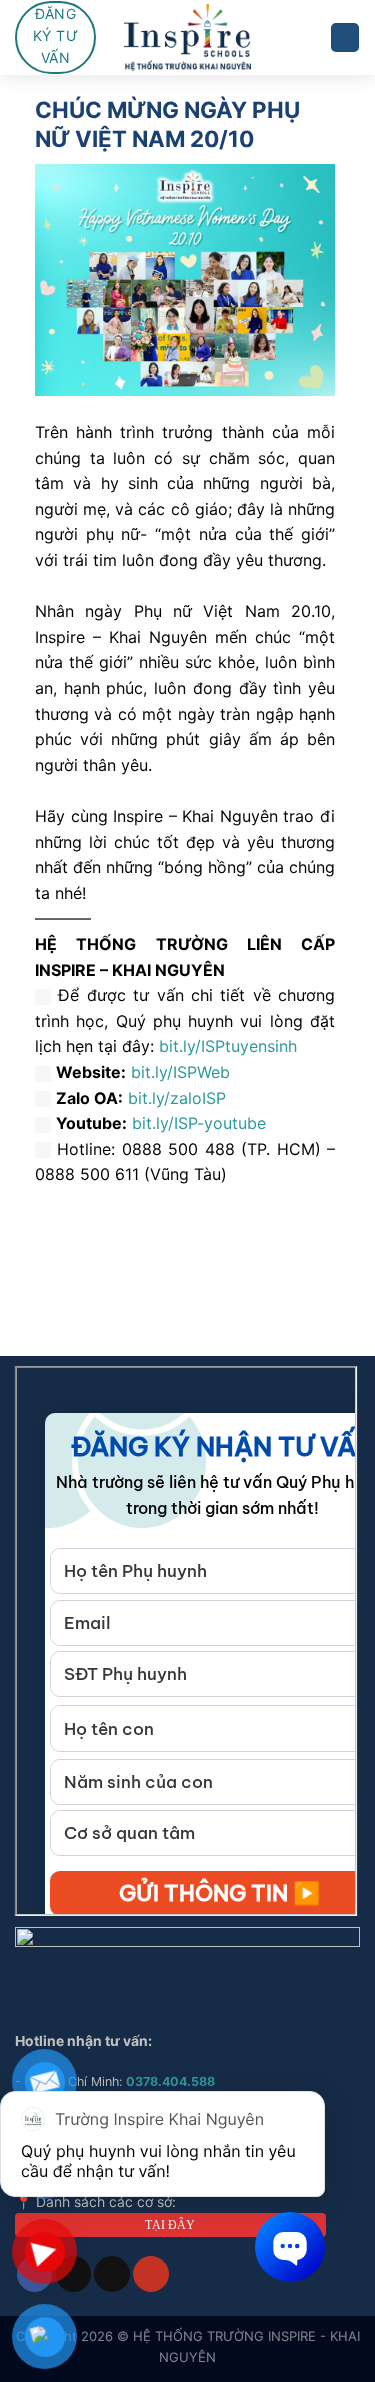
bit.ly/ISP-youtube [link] (199, 1123)
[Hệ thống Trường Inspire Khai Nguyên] (187, 37)
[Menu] (345, 37)
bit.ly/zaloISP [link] (177, 1098)
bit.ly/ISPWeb (180, 1072)
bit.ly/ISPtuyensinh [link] (228, 1046)
